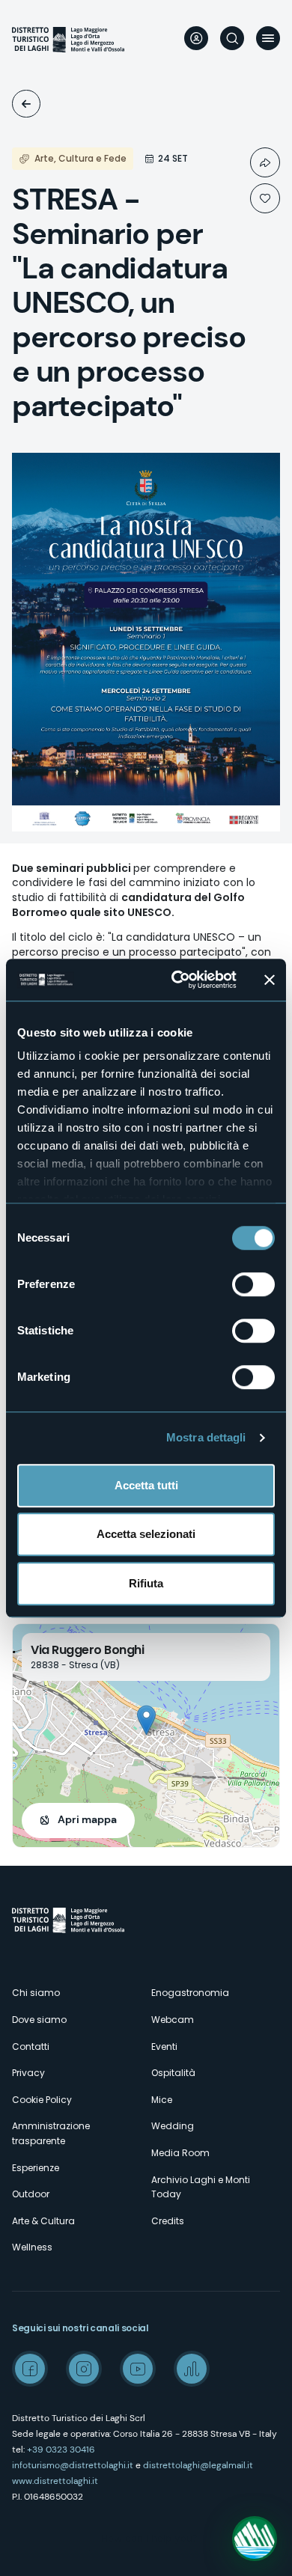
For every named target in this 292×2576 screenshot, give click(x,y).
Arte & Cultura (43, 2221)
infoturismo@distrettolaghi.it (73, 2465)
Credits (168, 2221)
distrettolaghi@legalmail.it (198, 2465)
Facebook (30, 2369)
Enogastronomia (190, 1993)
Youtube (138, 2369)
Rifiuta (146, 1583)
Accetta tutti (146, 1485)
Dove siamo (39, 2020)
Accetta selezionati (146, 1534)
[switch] (253, 1284)
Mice (162, 2100)
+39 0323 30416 (61, 2450)
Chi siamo (36, 1993)
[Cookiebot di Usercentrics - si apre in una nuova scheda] (177, 980)
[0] (265, 198)
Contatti (31, 2047)
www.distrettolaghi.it (55, 2481)
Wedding (173, 2126)
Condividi (265, 162)
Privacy (28, 2073)
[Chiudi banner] (270, 980)
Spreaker (192, 2369)
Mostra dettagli (206, 1437)
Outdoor (31, 2194)
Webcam (173, 2020)
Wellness (32, 2247)
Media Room (180, 2153)
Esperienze (36, 2168)
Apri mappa (87, 1819)
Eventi (26, 104)
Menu (268, 38)
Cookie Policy (42, 2100)
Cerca (232, 38)
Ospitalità (173, 2073)
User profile (196, 38)
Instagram (84, 2369)
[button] (146, 1720)
